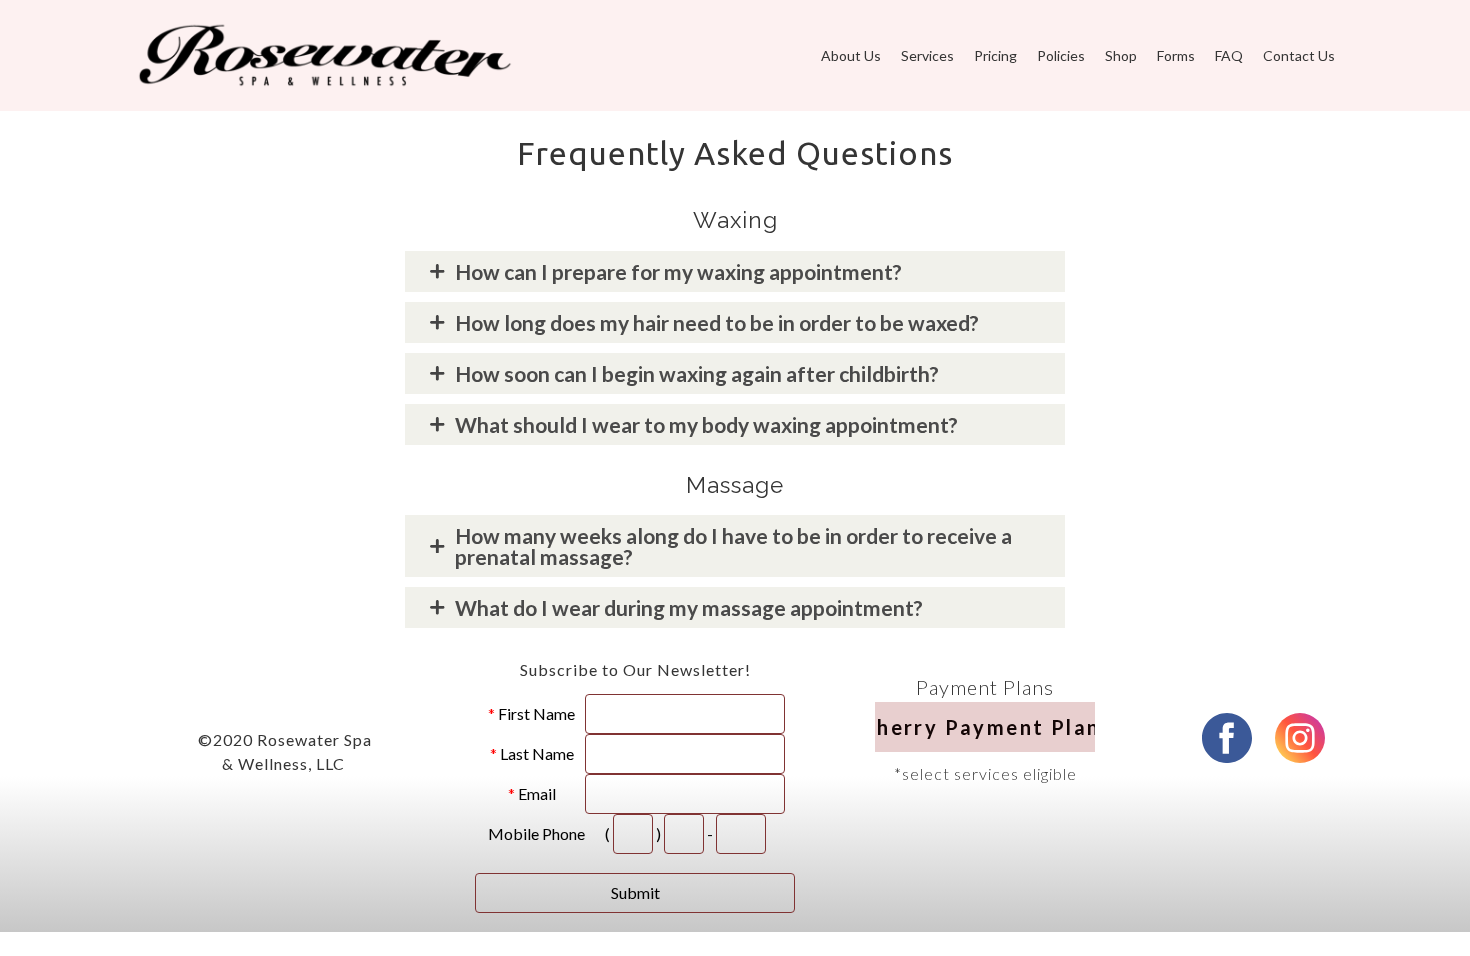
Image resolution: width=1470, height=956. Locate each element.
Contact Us (1299, 55)
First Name (536, 713)
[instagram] (1300, 738)
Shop (1121, 55)
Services (927, 55)
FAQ (1229, 55)
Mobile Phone (536, 833)
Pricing (995, 55)
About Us (851, 55)
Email (537, 793)
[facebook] (1227, 738)
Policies (1061, 55)
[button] (985, 727)
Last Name (537, 753)
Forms (1176, 55)
